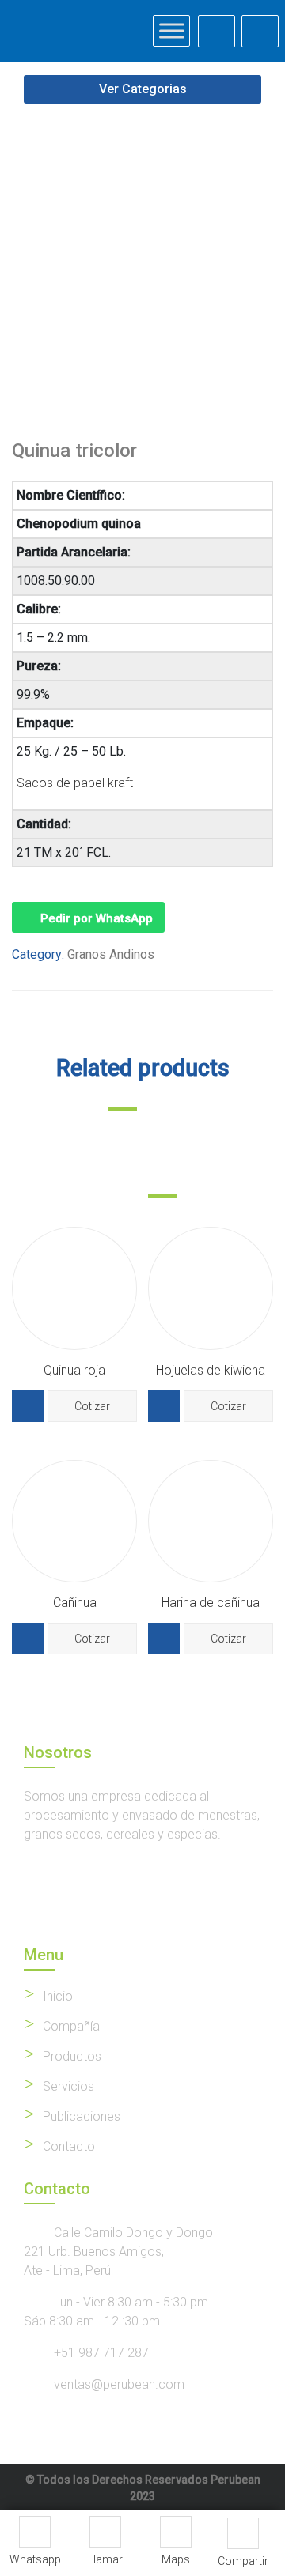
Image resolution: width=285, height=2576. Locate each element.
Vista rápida (28, 1406)
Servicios (68, 2086)
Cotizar (92, 1406)
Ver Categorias (143, 89)
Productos (72, 2056)
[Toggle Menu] (172, 30)
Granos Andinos (111, 954)
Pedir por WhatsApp (97, 918)
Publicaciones (82, 2116)
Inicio (58, 1996)
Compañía (71, 2026)
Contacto (69, 2146)
